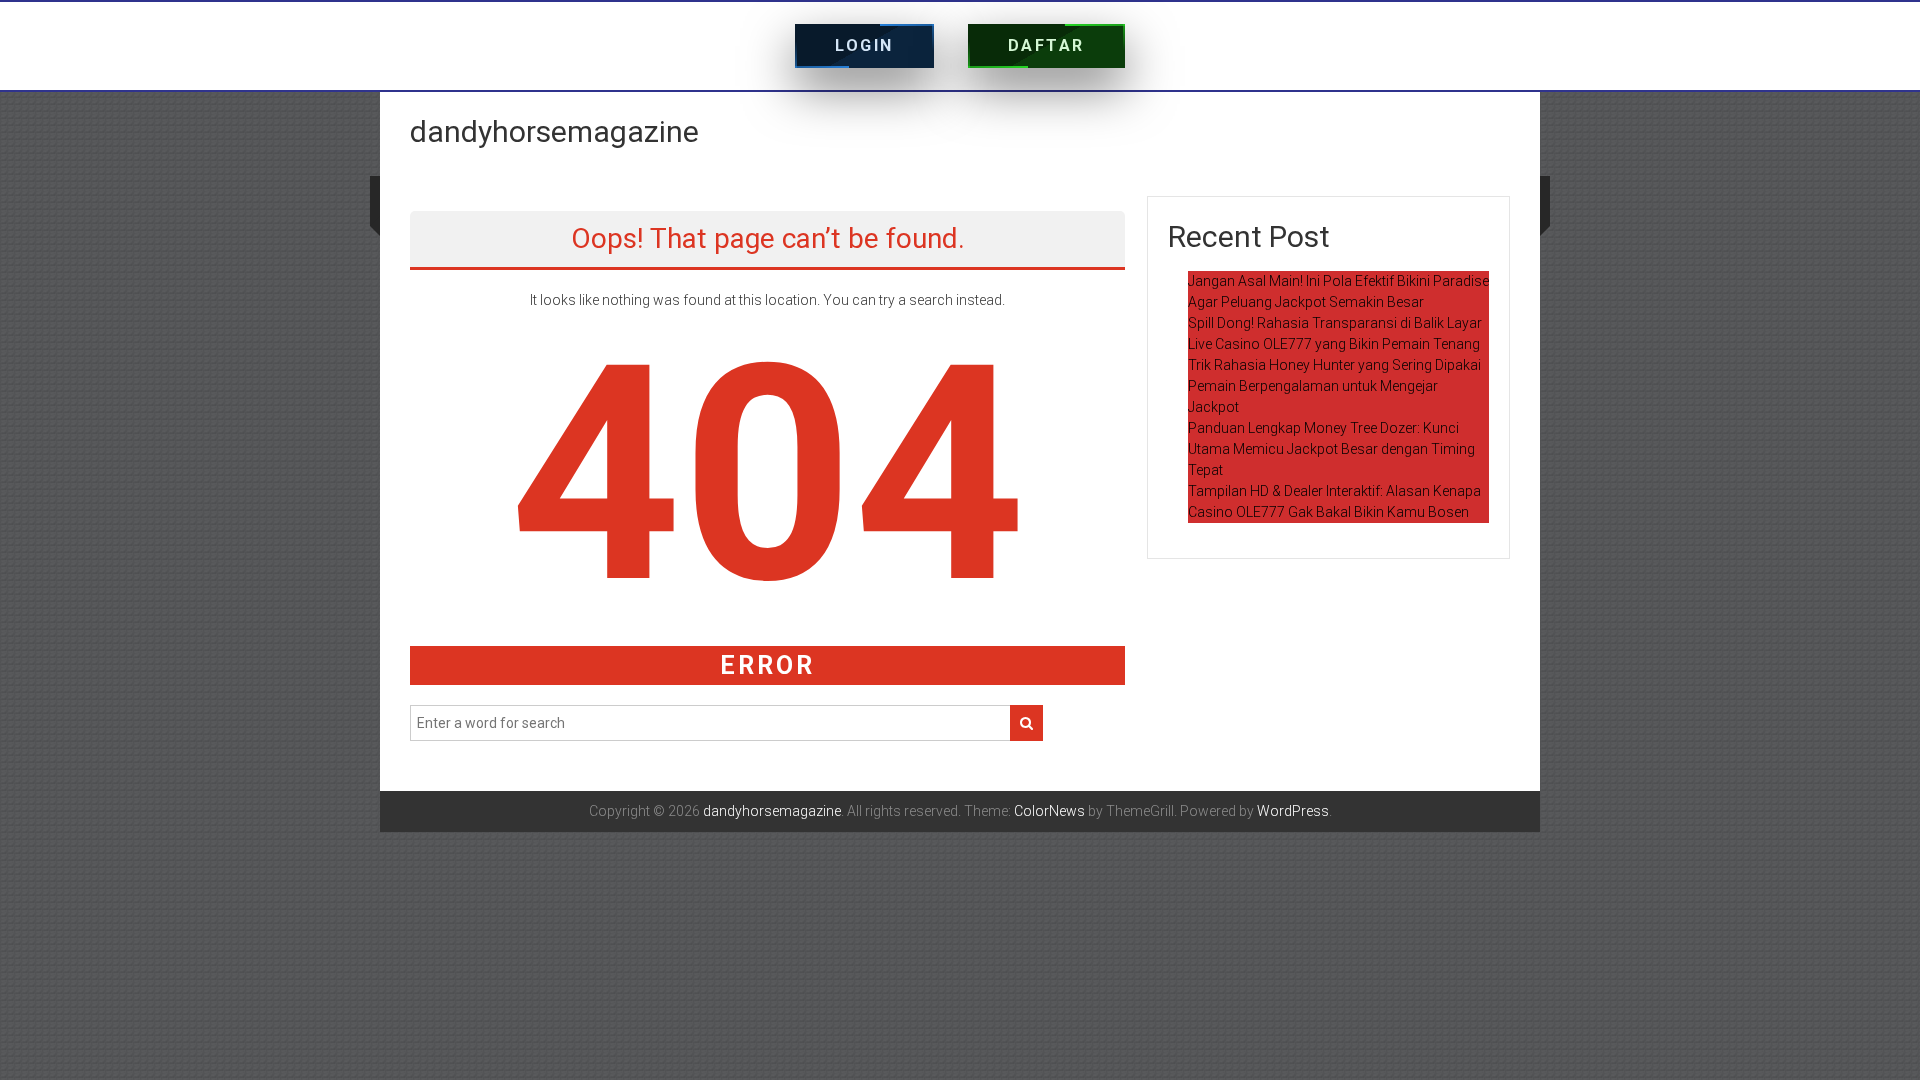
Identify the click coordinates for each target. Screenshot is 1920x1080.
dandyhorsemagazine (554, 131)
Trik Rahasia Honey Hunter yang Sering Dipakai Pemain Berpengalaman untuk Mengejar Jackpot (1334, 386)
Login (864, 45)
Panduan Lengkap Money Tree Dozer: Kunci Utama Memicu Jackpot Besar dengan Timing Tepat (1331, 449)
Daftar (1046, 45)
